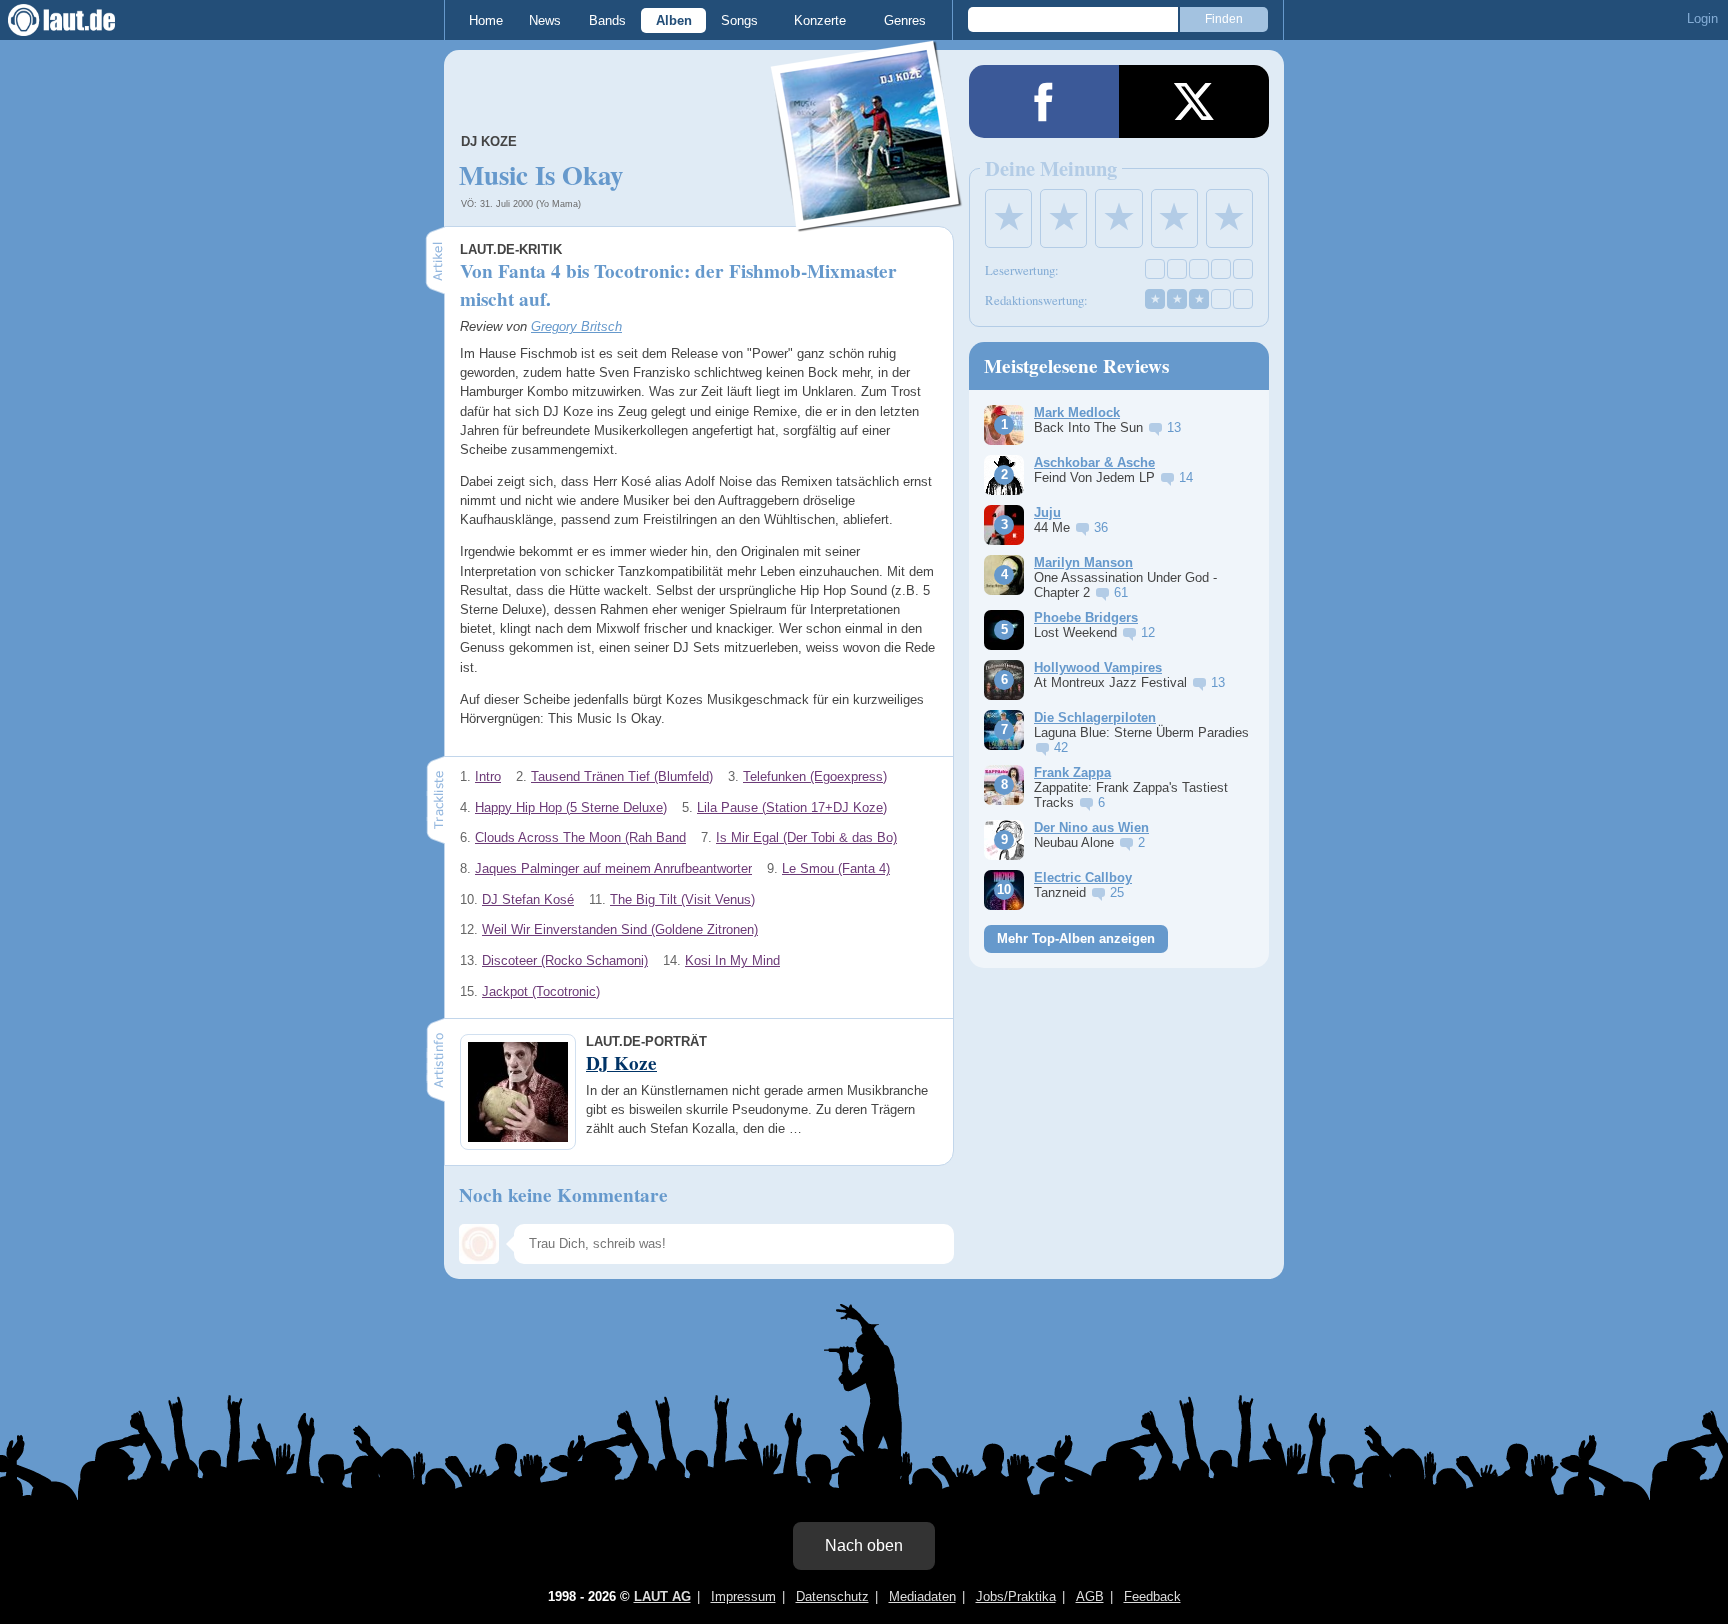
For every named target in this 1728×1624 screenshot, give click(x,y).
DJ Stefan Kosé (528, 899)
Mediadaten (922, 1596)
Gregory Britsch (576, 326)
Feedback (1152, 1596)
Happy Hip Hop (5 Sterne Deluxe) (571, 807)
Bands (607, 20)
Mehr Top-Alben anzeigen (1076, 938)
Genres (905, 20)
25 (1117, 892)
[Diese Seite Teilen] (1044, 101)
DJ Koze (489, 141)
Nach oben (864, 1545)
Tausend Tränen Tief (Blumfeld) (622, 776)
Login (1702, 18)
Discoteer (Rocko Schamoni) (565, 960)
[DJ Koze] (867, 218)
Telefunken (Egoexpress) (815, 776)
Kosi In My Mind (732, 960)
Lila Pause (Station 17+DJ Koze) (792, 807)
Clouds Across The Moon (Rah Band (580, 837)
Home (486, 20)
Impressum (743, 1596)
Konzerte (820, 20)
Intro (488, 776)
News (545, 20)
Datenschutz (832, 1596)
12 (1148, 632)
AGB (1090, 1596)
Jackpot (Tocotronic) (541, 991)
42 (1061, 747)
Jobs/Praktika (1016, 1596)
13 (1174, 427)
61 (1121, 592)
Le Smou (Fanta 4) (836, 868)
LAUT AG (662, 1596)
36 (1101, 527)
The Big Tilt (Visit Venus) (682, 899)
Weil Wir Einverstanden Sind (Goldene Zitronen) (620, 929)
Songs (739, 20)
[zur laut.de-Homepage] (80, 20)
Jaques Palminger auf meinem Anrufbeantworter (613, 868)
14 (1186, 477)
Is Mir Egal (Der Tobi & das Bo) (806, 837)
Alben (674, 20)
